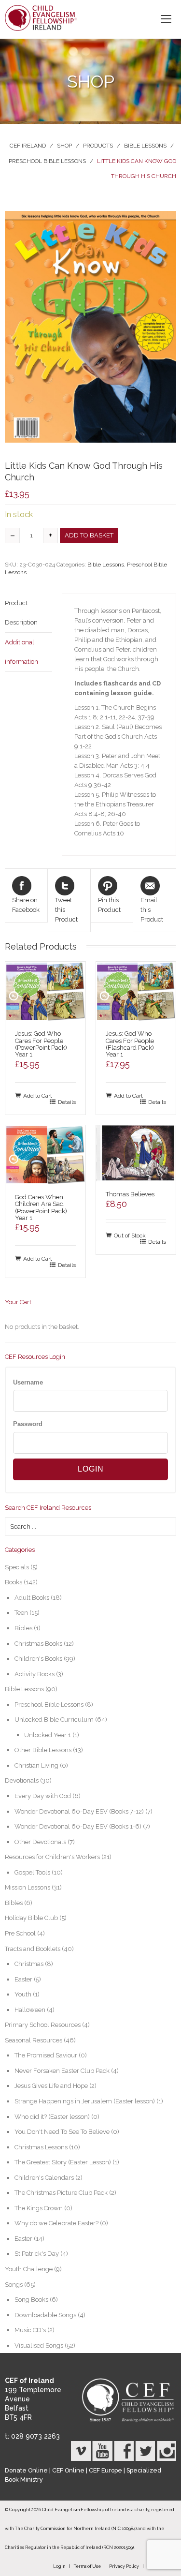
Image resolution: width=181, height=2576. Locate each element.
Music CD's (30, 2330)
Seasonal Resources (34, 2040)
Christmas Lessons (41, 2147)
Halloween (30, 2010)
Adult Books (32, 1598)
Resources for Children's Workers (52, 1857)
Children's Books (38, 1659)
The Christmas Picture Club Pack (61, 2193)
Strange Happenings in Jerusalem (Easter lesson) (85, 2101)
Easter (23, 1979)
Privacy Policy (124, 2566)
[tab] (28, 613)
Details (67, 1102)
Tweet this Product (66, 910)
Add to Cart (38, 1095)
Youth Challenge (29, 2269)
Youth (23, 1994)
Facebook (124, 2451)
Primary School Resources (43, 2025)
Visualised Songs (39, 2345)
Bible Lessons (145, 146)
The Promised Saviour (46, 2055)
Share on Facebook (26, 905)
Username (28, 1382)
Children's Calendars (44, 2178)
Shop (64, 146)
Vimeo (81, 2451)
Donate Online (26, 2470)
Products (98, 146)
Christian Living (36, 1765)
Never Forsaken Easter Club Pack (62, 2071)
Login (59, 2566)
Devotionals (22, 1780)
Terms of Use (87, 2566)
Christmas (29, 1964)
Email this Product (152, 910)
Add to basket (89, 535)
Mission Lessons (28, 1887)
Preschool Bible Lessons (47, 161)
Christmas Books (38, 1644)
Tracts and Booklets (33, 1949)
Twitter (145, 2451)
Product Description (21, 613)
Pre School (20, 1933)
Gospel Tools (32, 1872)
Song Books (31, 2300)
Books (14, 1582)
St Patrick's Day (37, 2254)
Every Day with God (43, 1796)
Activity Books (35, 1674)
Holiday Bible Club (31, 1918)
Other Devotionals (40, 1842)
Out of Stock (130, 1235)
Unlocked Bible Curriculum (54, 1720)
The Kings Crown (39, 2208)
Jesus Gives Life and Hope (51, 2086)
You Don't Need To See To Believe (62, 2132)
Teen (21, 1613)
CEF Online (68, 2470)
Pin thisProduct (109, 905)
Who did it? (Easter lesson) (52, 2117)
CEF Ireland (28, 146)
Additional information (21, 652)
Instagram (166, 2451)
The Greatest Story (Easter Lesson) (63, 2162)
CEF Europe (105, 2470)
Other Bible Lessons (43, 1750)
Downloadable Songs (45, 2315)
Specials (17, 1567)
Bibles (23, 1628)
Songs (14, 2285)
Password (28, 1424)
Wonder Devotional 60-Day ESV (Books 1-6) (78, 1826)
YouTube (102, 2451)
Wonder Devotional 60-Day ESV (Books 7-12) (79, 1811)
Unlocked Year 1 (48, 1735)
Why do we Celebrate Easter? (56, 2223)
